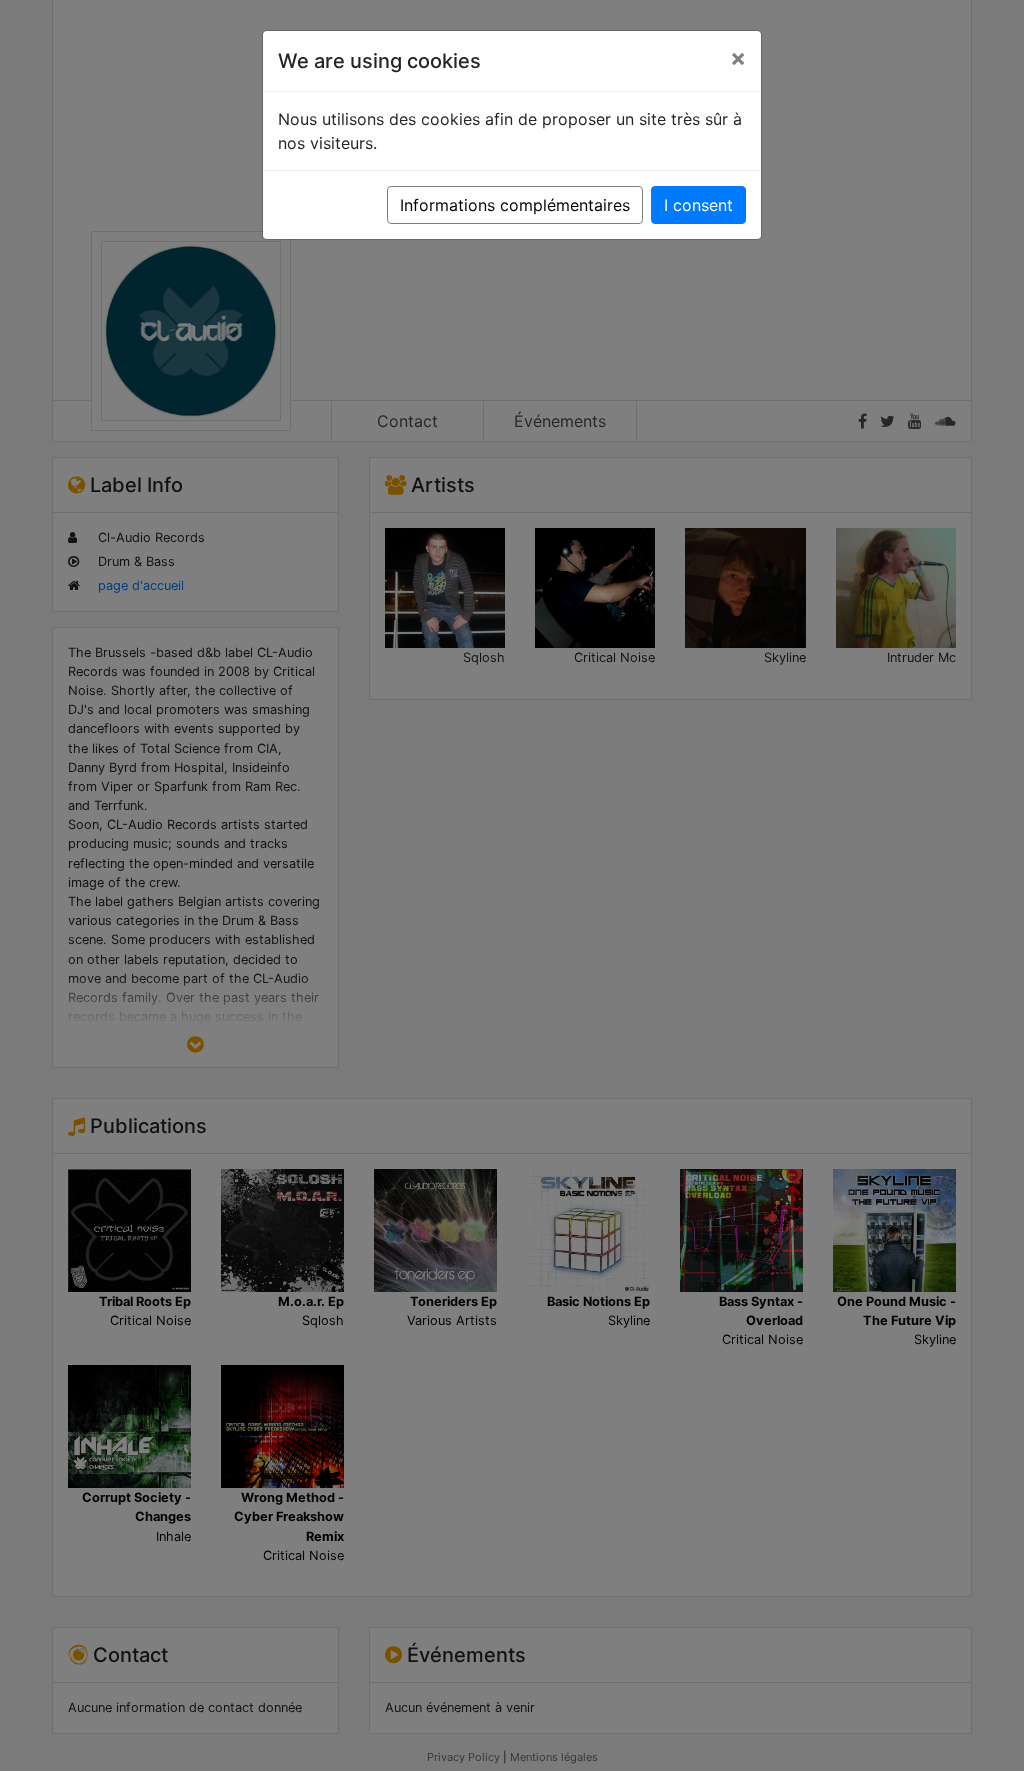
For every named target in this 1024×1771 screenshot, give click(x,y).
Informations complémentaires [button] (515, 205)
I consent (698, 205)
